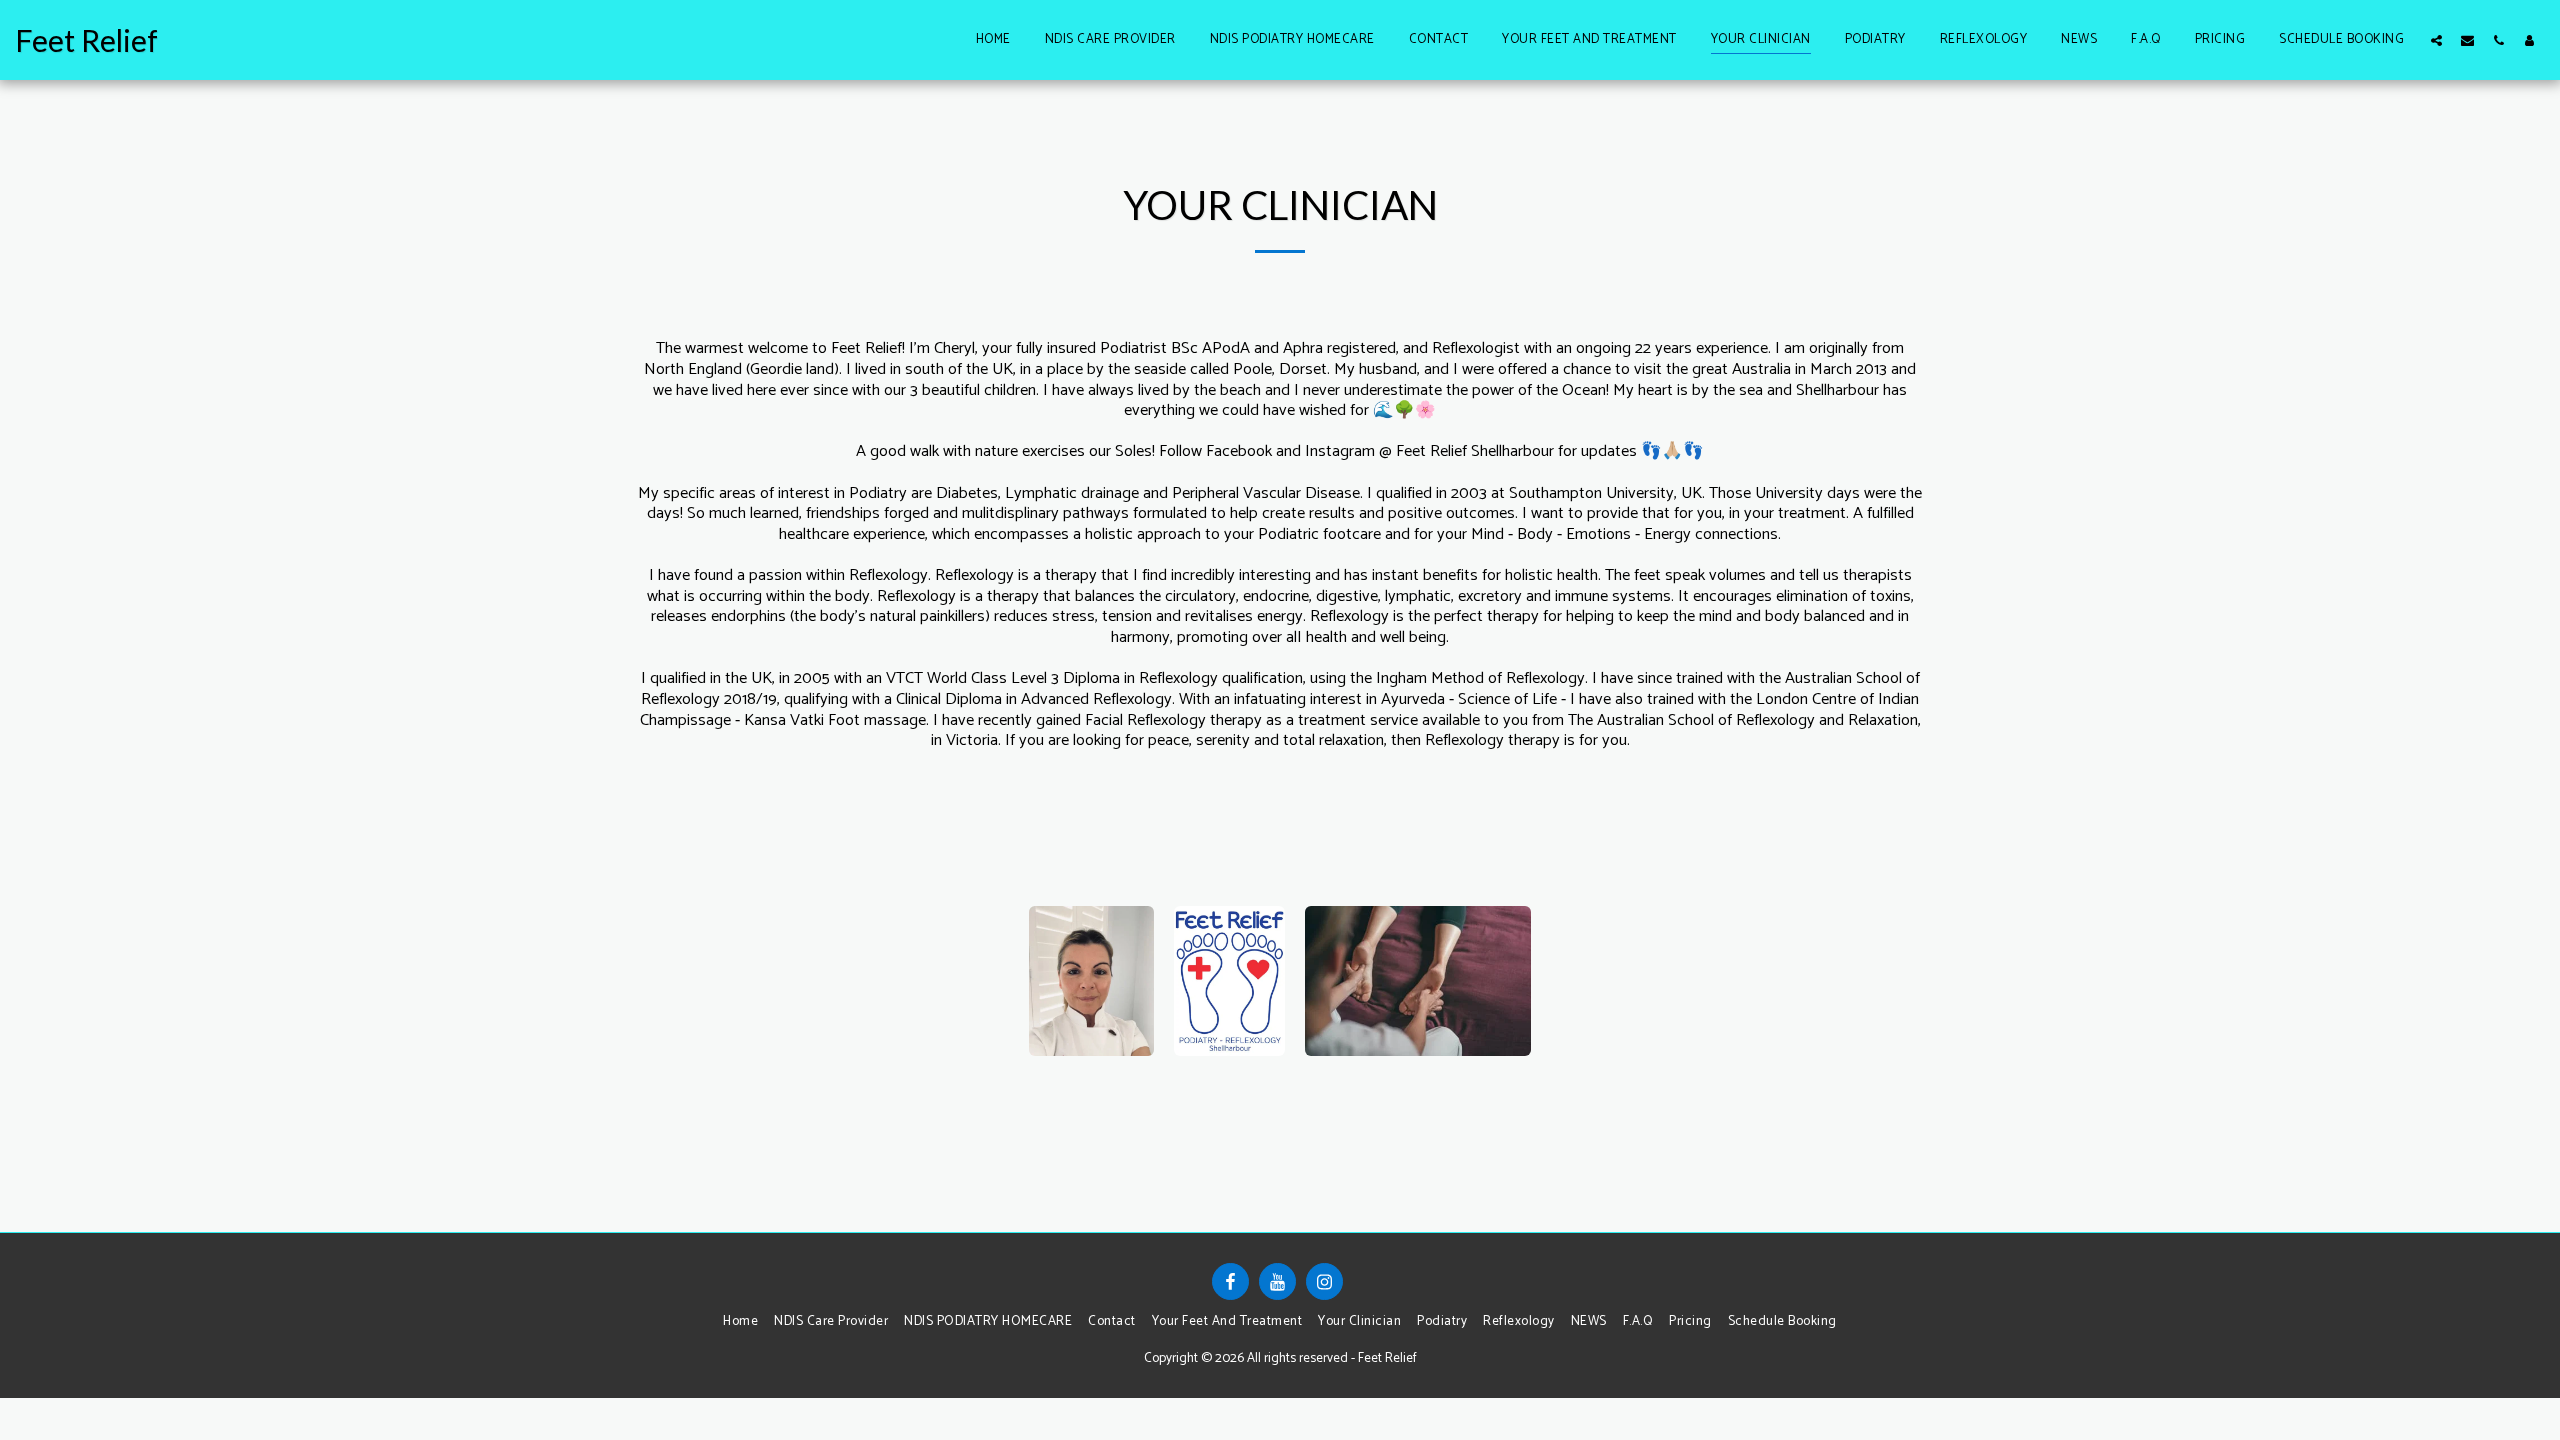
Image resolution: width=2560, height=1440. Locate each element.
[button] (2436, 40)
